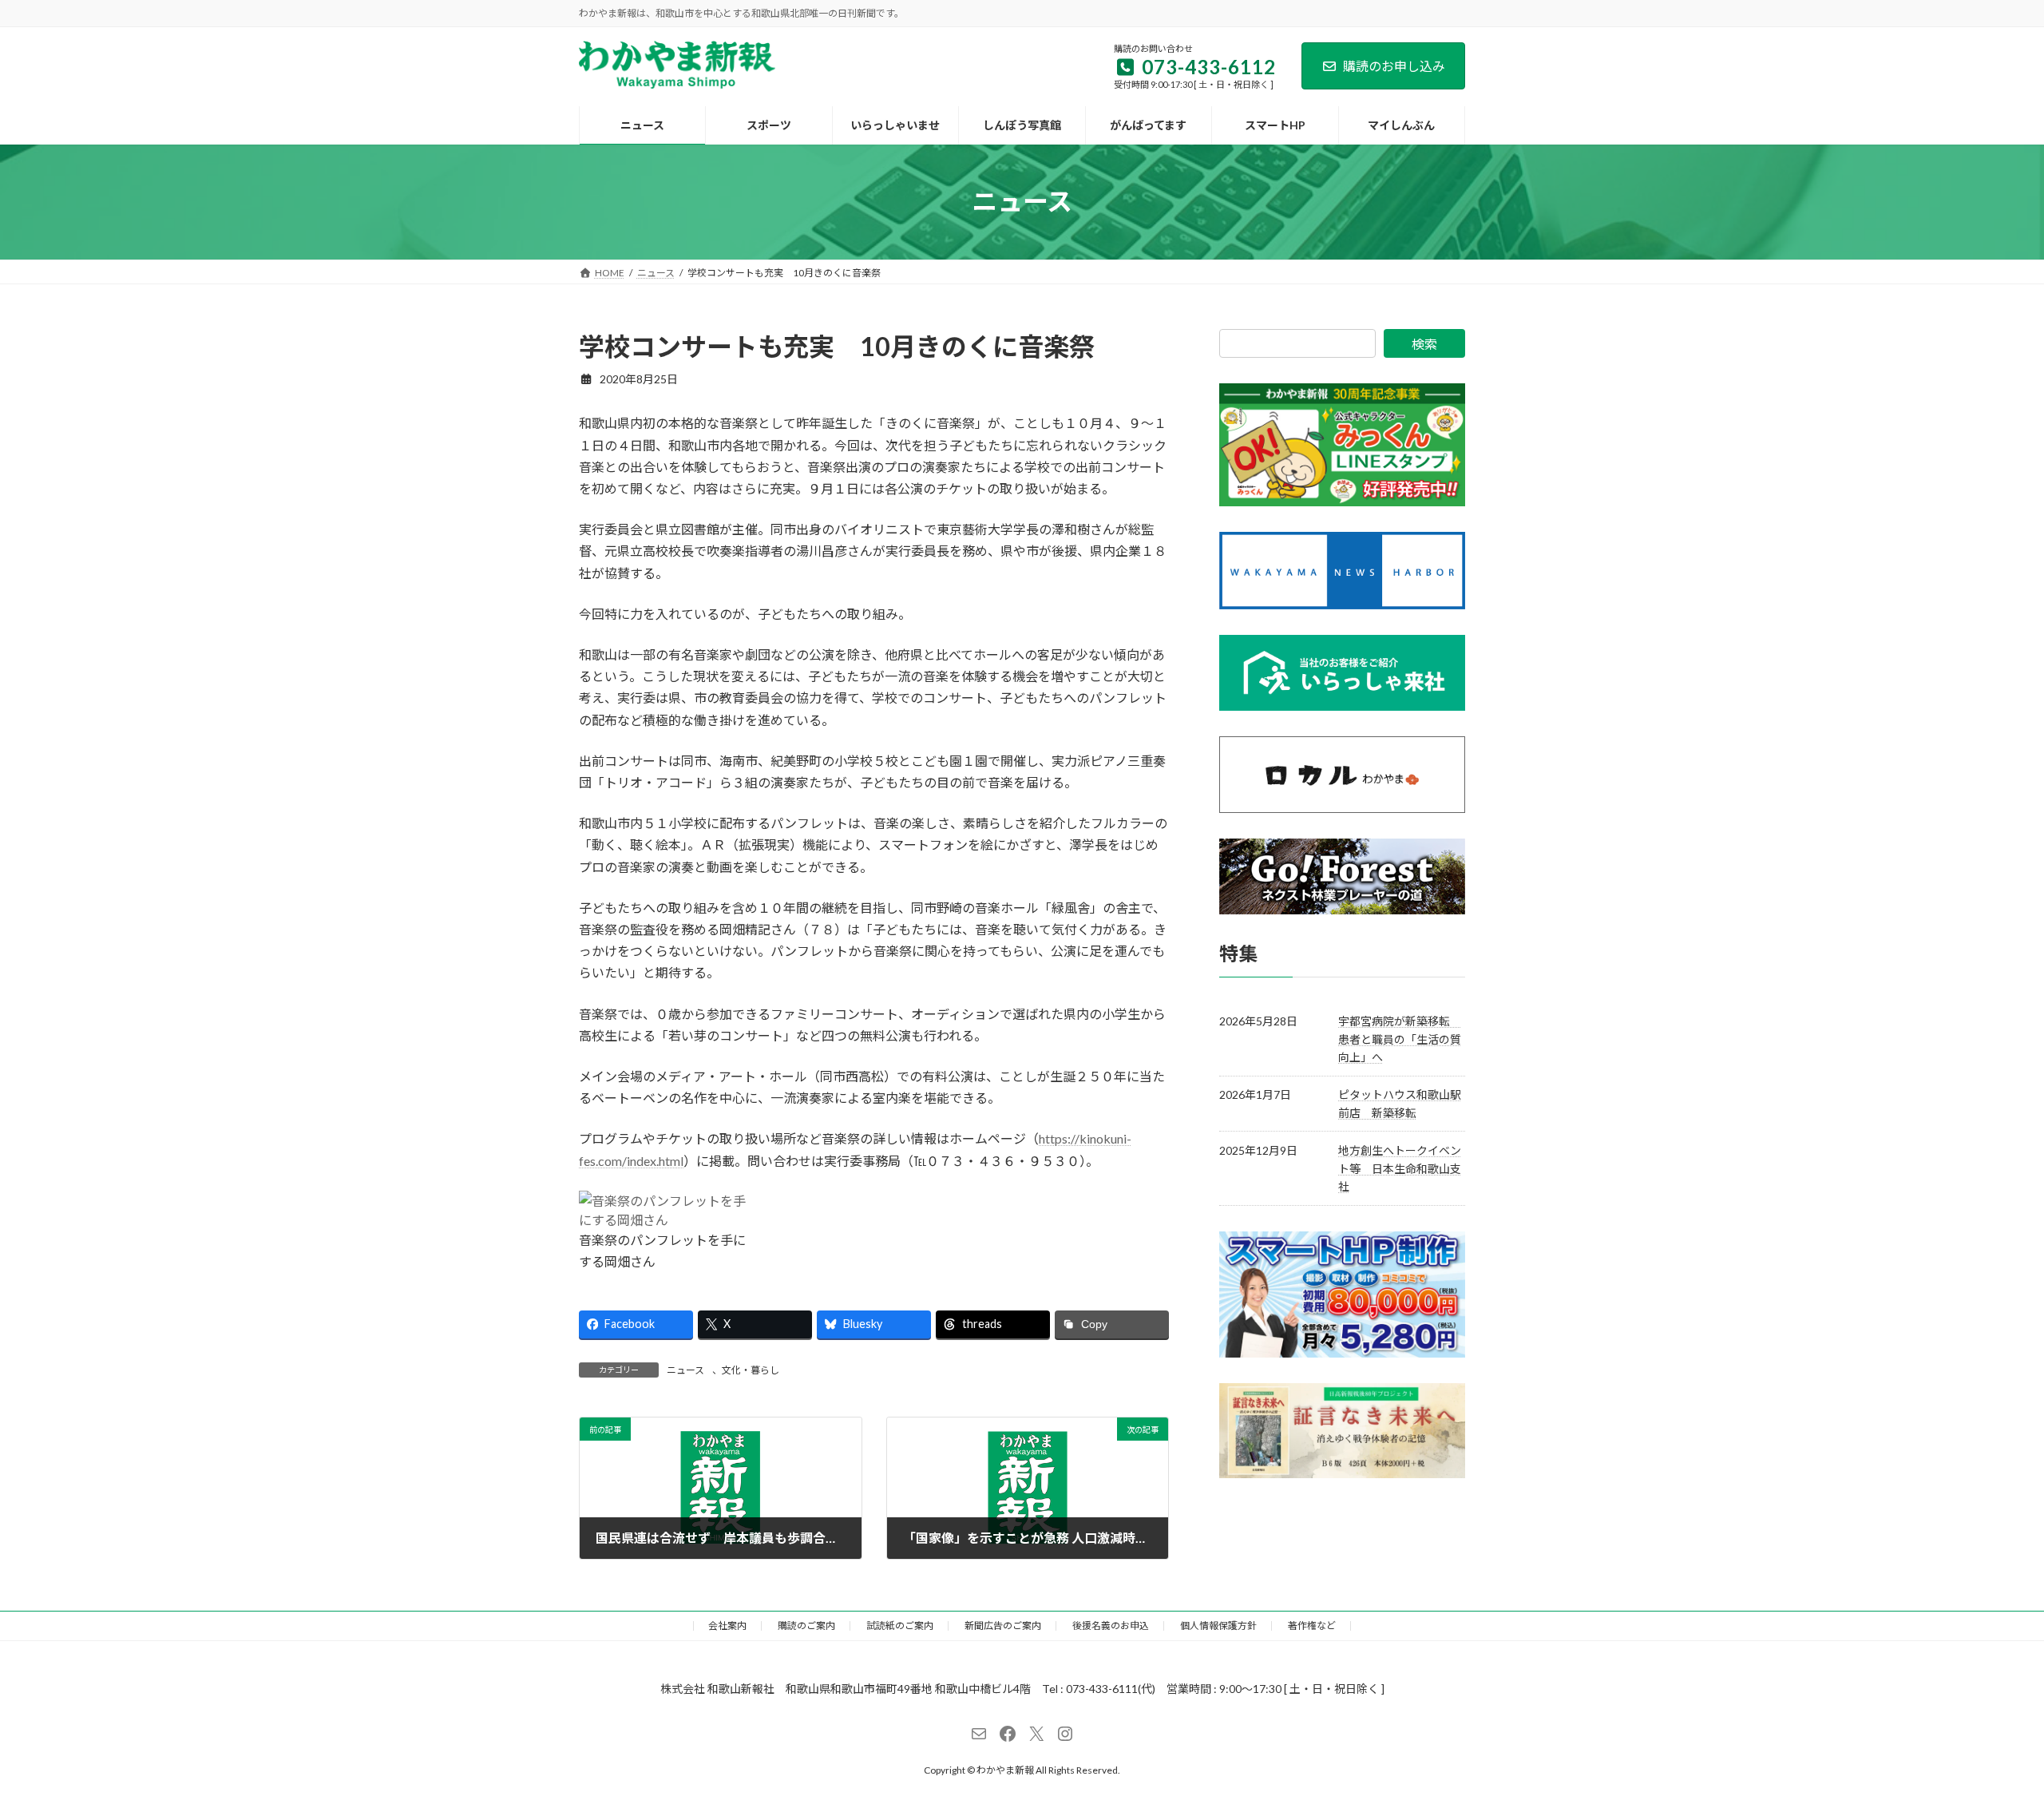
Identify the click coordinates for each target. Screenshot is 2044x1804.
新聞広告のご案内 (1003, 1626)
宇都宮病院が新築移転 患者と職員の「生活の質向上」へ (1400, 1039)
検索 (1424, 344)
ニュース (685, 1370)
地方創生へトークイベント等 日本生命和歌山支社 (1400, 1168)
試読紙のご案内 (900, 1626)
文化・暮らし (751, 1370)
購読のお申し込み (1394, 66)
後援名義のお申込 (1111, 1626)
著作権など (1312, 1626)
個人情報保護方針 (1218, 1626)
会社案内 (727, 1626)
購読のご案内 (806, 1626)
